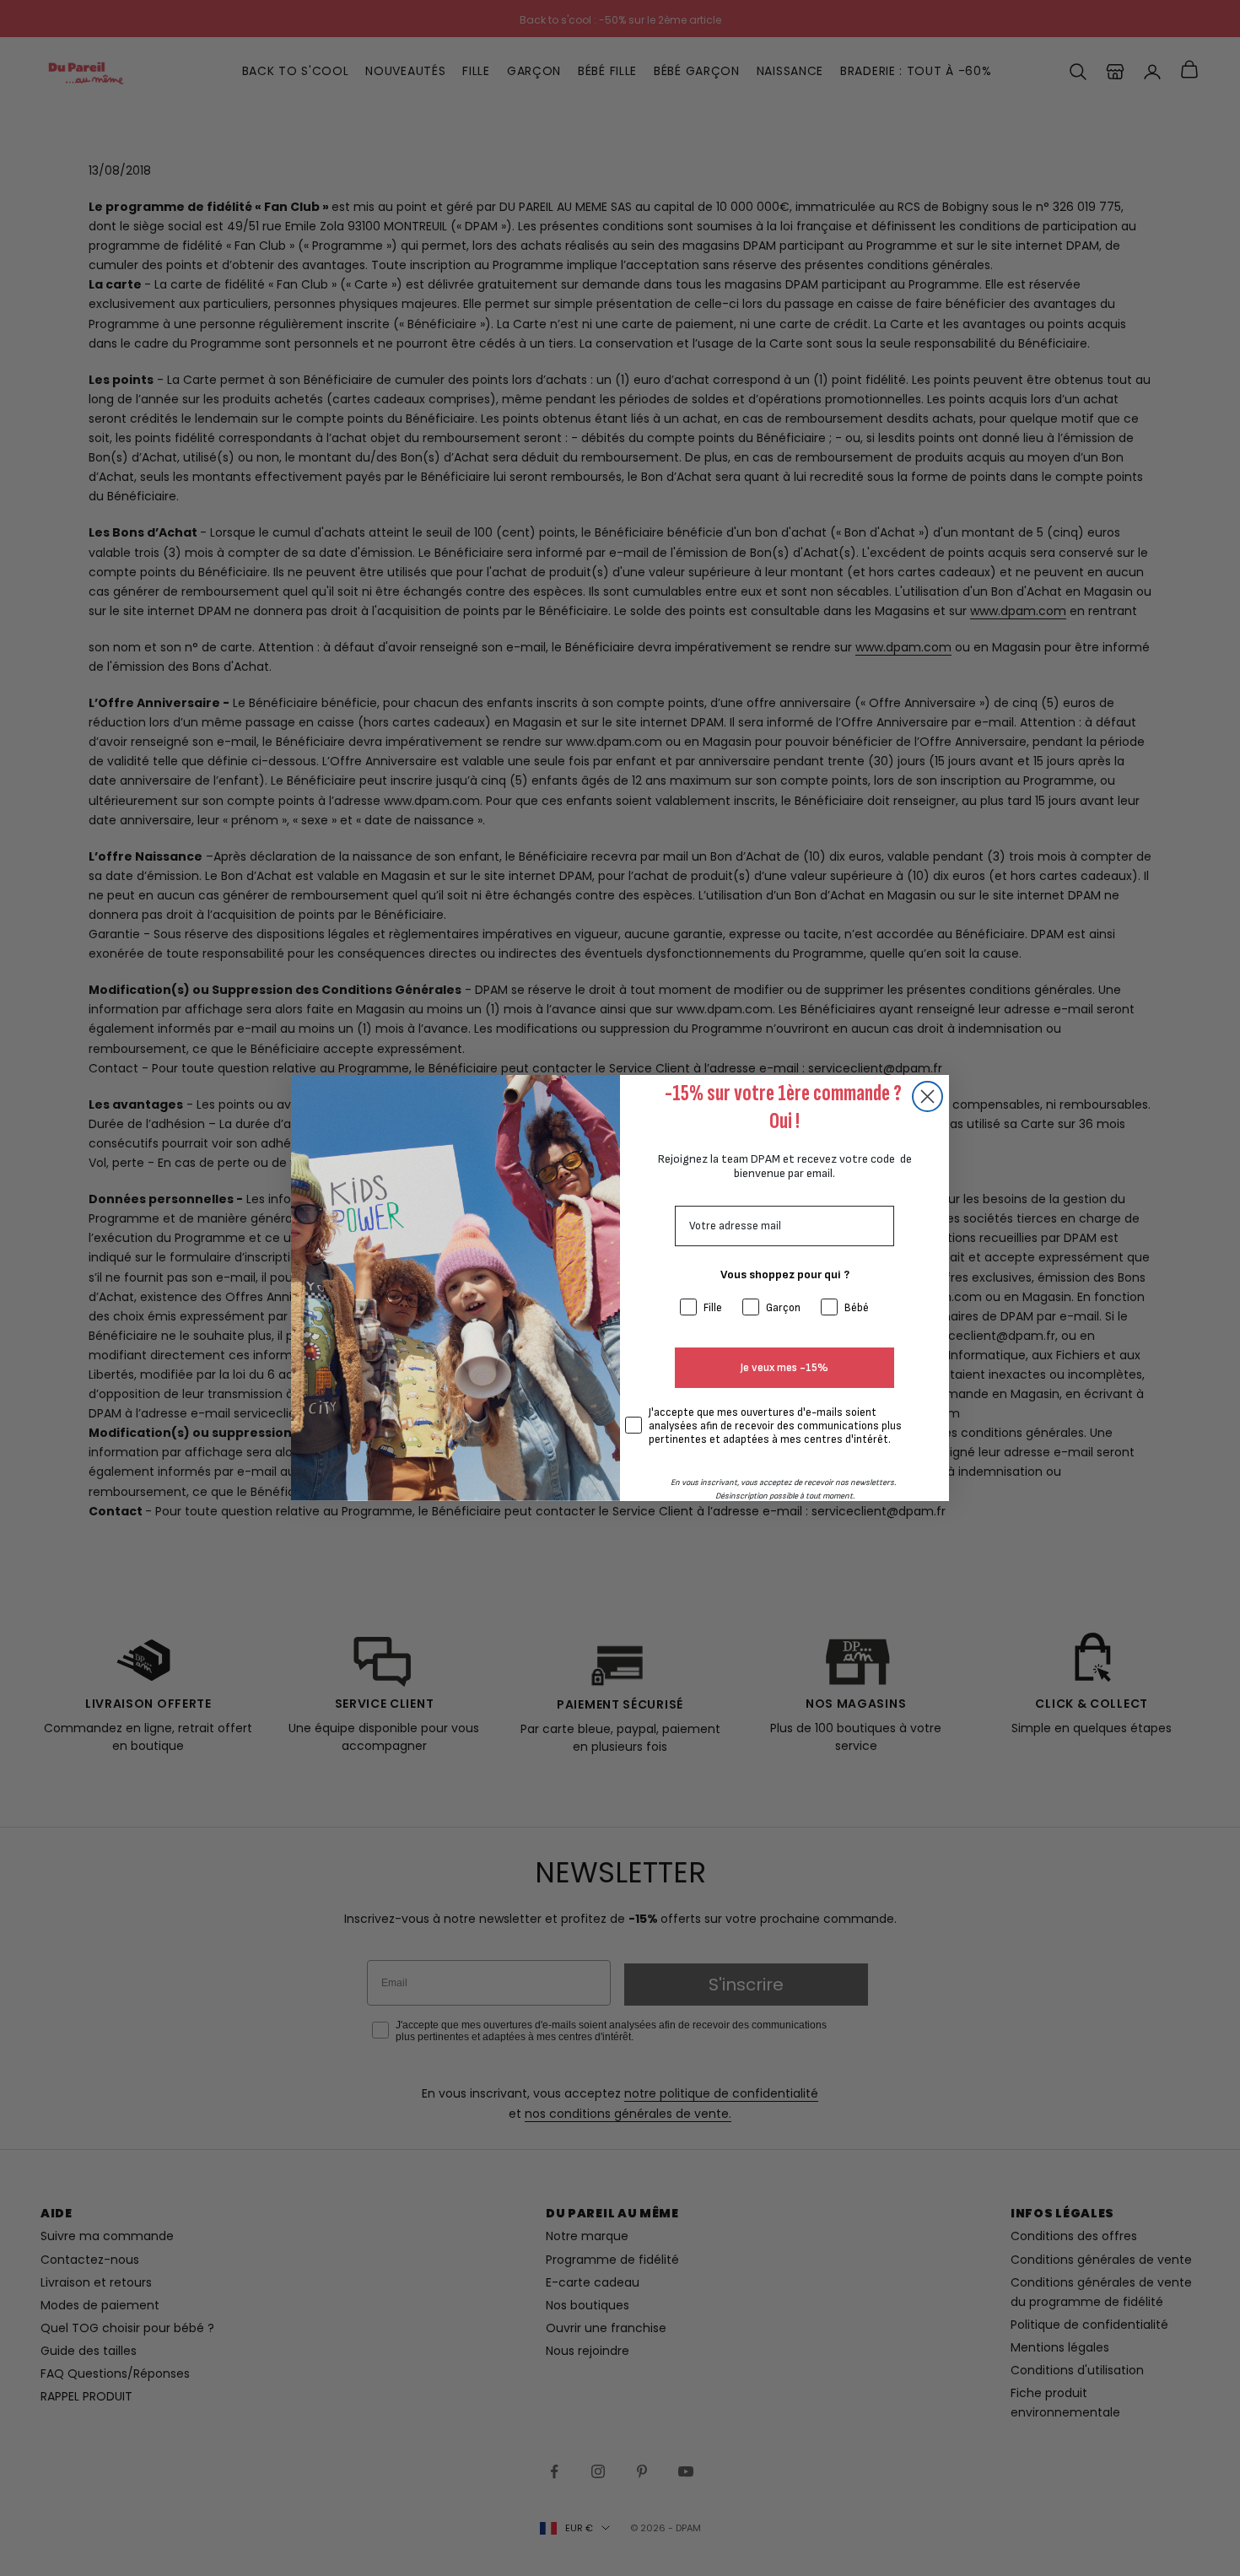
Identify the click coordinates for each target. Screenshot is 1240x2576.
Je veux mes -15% (784, 1368)
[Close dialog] (927, 1096)
